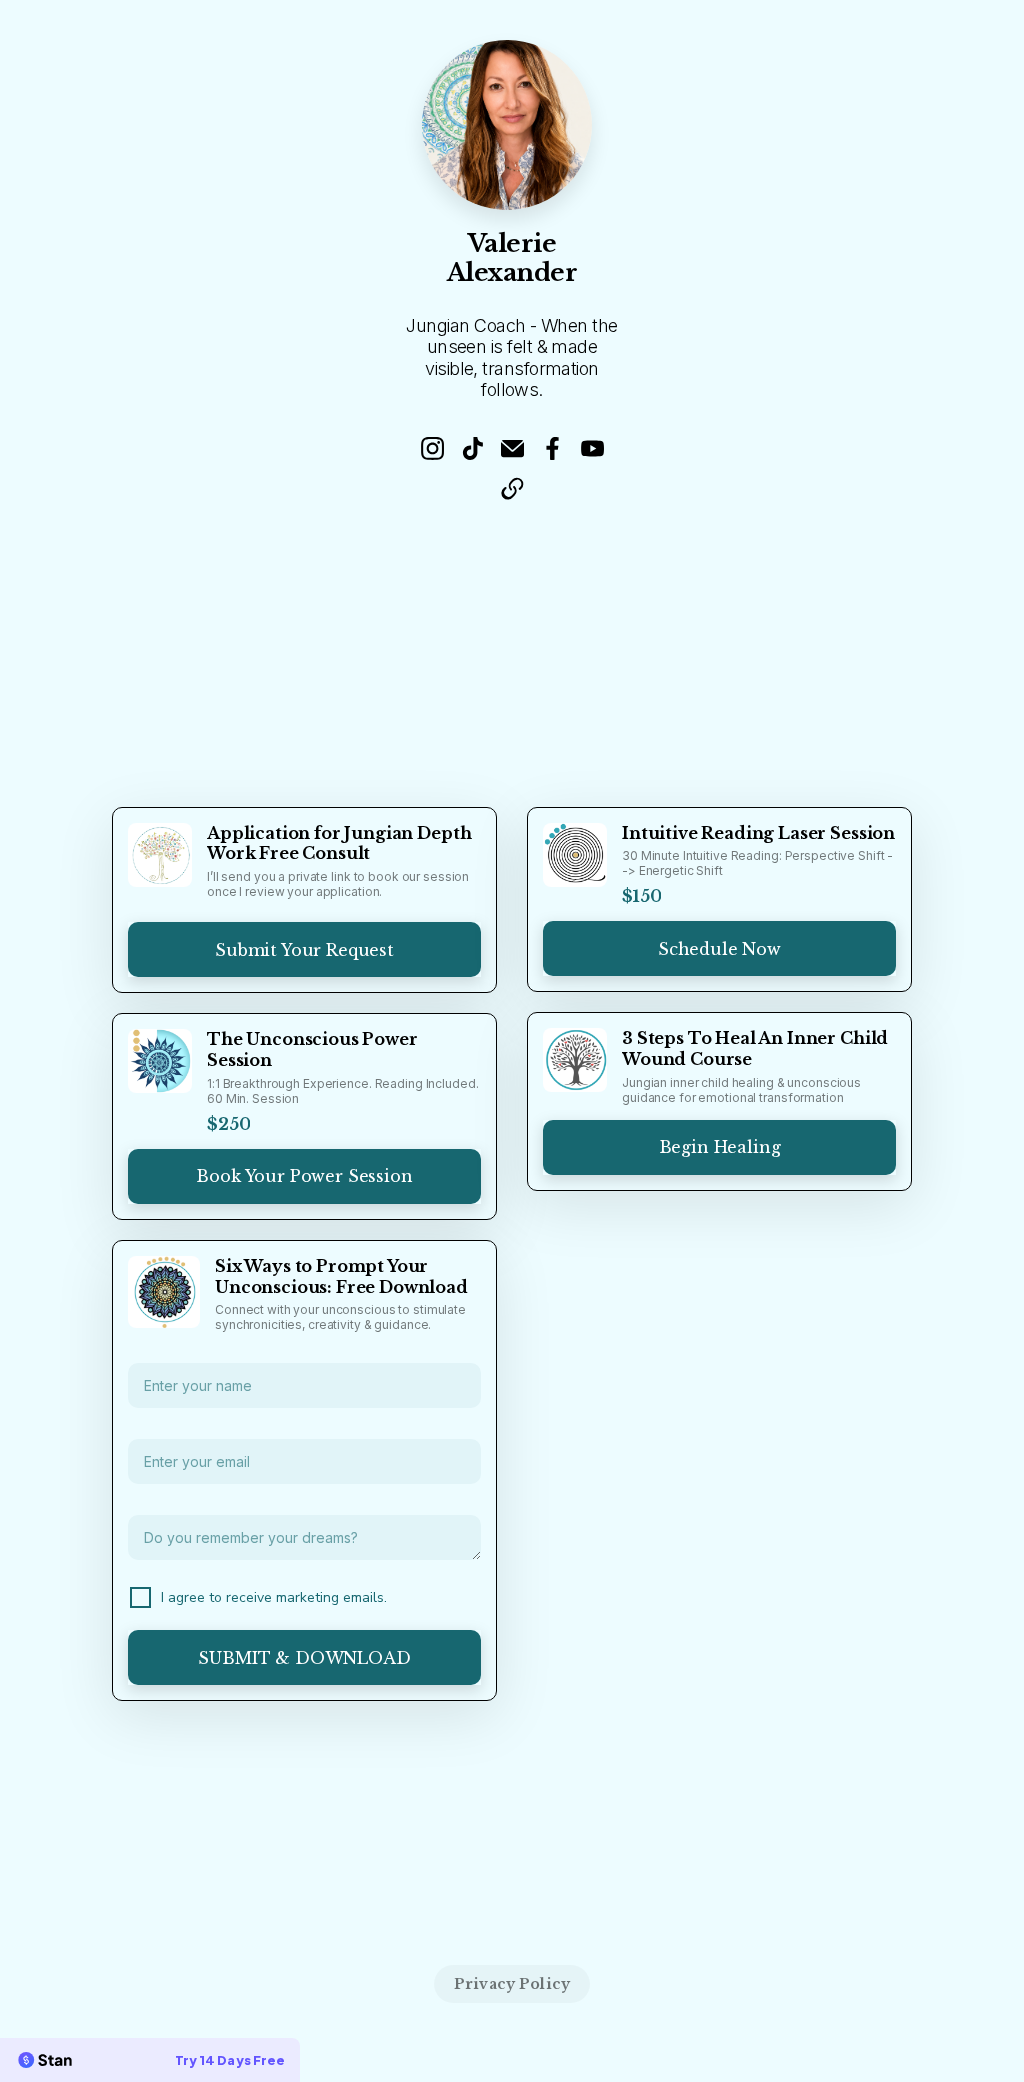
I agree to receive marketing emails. (274, 1597)
